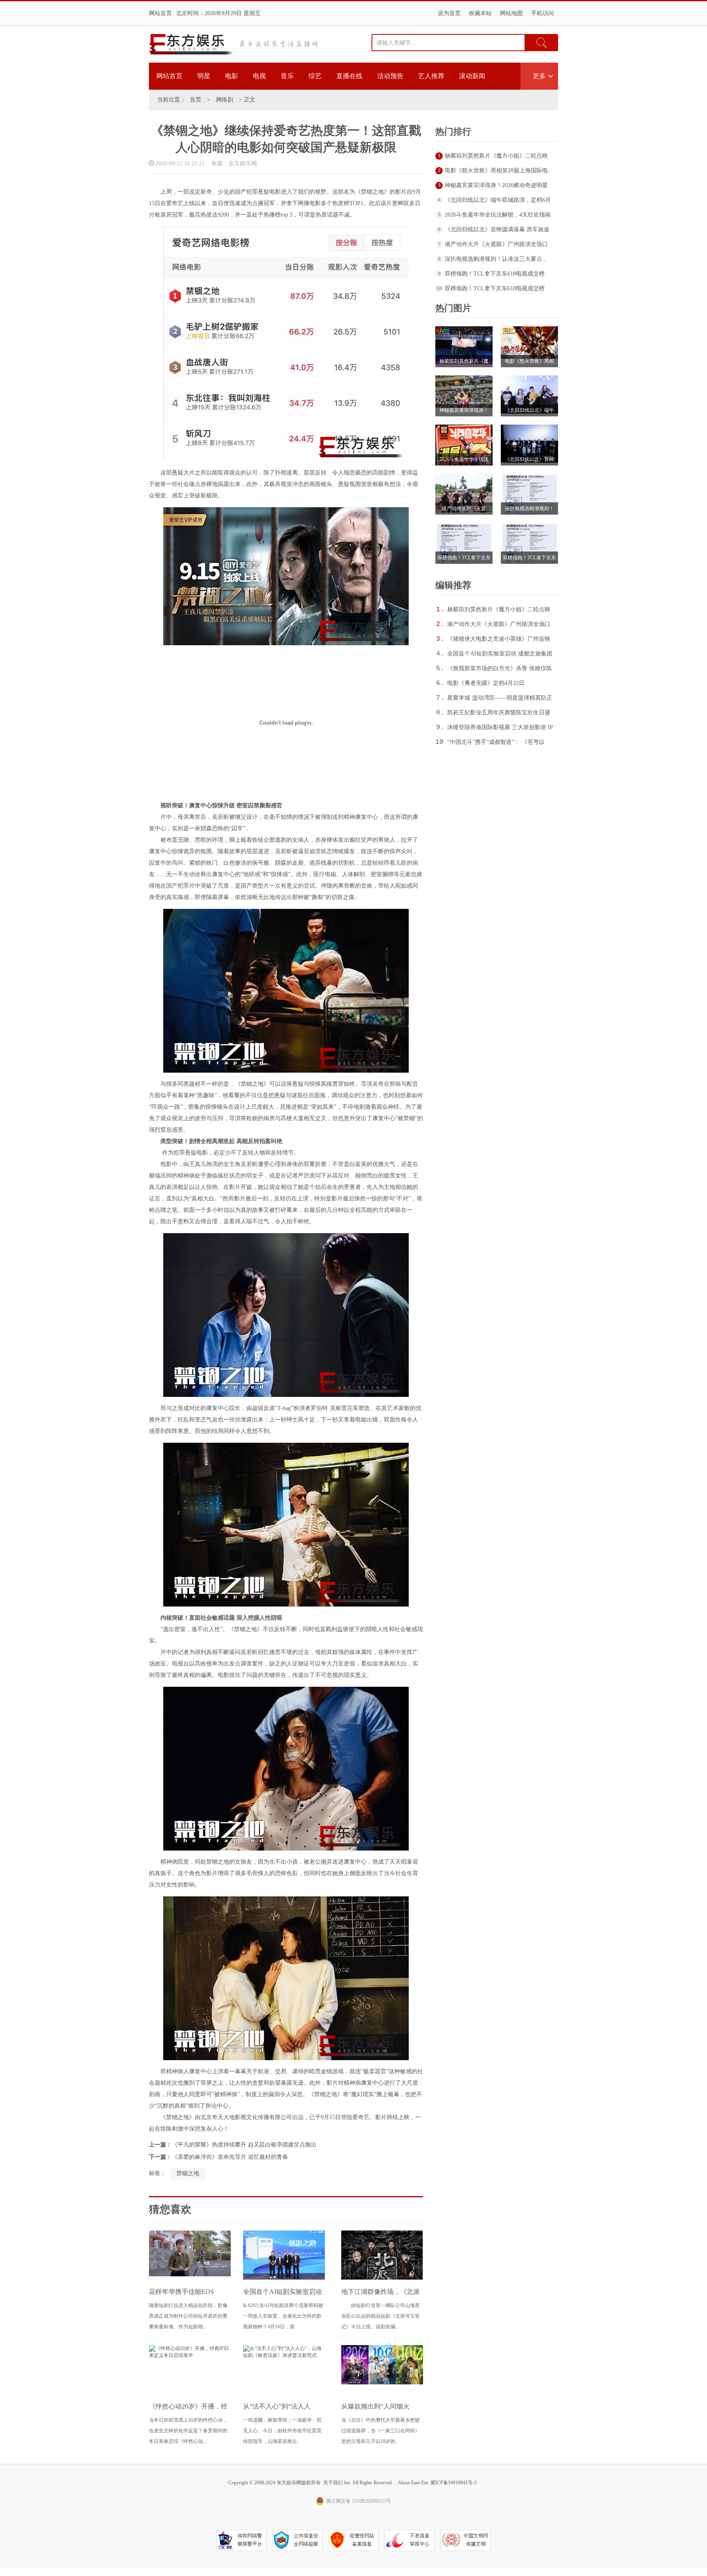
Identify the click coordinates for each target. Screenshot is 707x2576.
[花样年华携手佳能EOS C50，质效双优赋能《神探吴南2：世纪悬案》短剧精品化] (190, 2275)
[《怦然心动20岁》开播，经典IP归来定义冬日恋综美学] (190, 2355)
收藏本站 (480, 13)
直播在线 (349, 76)
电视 (259, 76)
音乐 (287, 76)
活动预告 (390, 76)
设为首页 (449, 13)
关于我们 (333, 2483)
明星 (204, 76)
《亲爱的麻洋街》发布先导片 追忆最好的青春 (230, 2157)
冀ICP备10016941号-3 (454, 2483)
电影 (232, 76)
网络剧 (225, 100)
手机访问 (543, 13)
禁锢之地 (188, 2173)
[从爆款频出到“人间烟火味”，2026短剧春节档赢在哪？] (382, 2383)
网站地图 (511, 13)
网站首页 (160, 13)
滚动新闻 (472, 76)
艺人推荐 (431, 76)
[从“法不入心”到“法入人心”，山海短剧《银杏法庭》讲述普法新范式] (284, 2355)
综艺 (315, 76)
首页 (196, 100)
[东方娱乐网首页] (191, 44)
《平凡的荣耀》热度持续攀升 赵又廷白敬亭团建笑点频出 (244, 2145)
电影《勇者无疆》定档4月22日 (486, 683)
